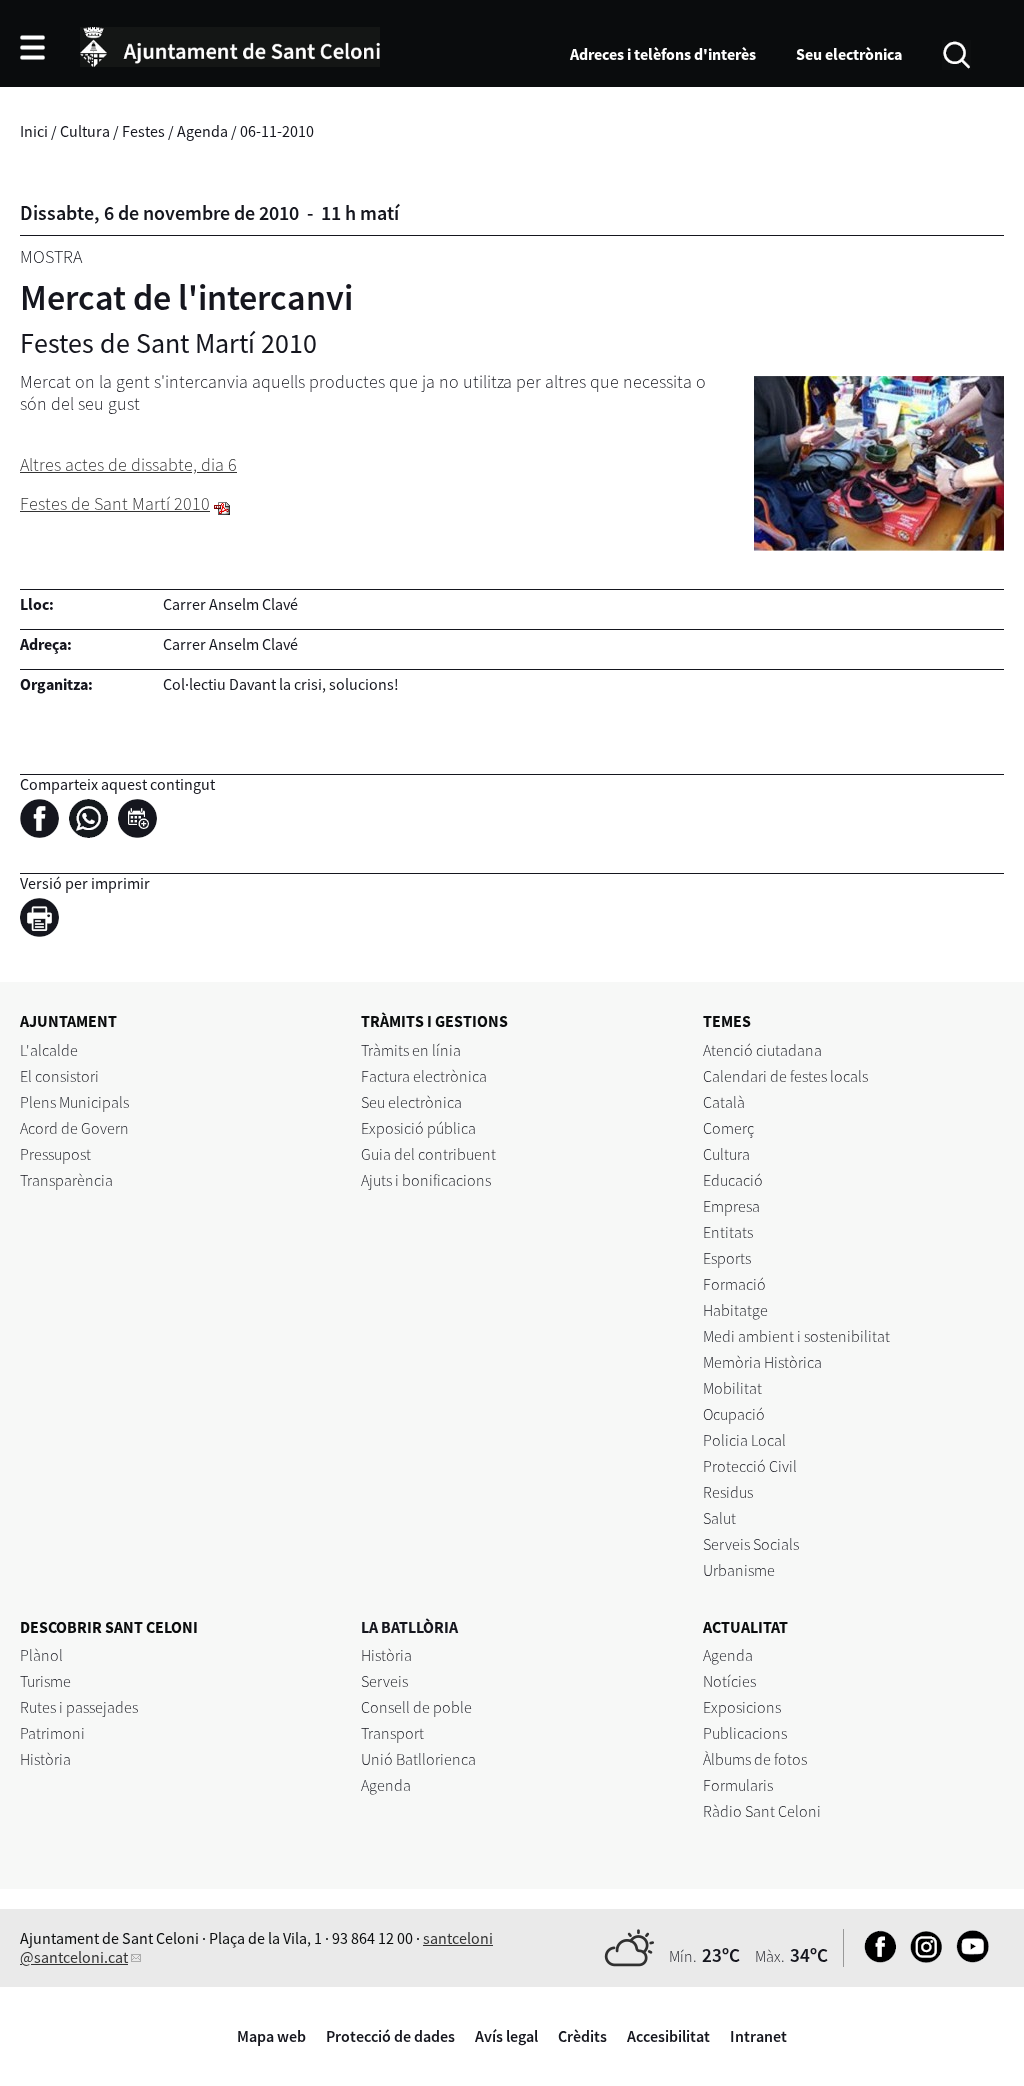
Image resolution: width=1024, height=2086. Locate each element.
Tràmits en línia (411, 1050)
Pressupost (55, 1154)
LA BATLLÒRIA (409, 1627)
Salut (719, 1518)
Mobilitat (732, 1388)
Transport (392, 1733)
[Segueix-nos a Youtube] (967, 1957)
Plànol (41, 1655)
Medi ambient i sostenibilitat (796, 1336)
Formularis (738, 1785)
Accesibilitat (668, 2036)
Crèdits (582, 2036)
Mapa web (271, 2036)
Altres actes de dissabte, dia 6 (128, 464)
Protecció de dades (390, 2036)
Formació (734, 1284)
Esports (727, 1258)
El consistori (59, 1076)
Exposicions (742, 1707)
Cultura (85, 131)
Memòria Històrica (762, 1362)
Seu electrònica (849, 54)
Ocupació (734, 1414)
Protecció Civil (750, 1466)
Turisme (45, 1681)
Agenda (202, 131)
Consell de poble (416, 1707)
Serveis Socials (751, 1544)
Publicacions (745, 1733)
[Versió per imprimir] (44, 921)
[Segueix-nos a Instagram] (921, 1957)
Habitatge (735, 1310)
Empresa (731, 1206)
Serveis (384, 1681)
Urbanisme (739, 1570)
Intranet (758, 2036)
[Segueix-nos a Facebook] (875, 1957)
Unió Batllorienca (418, 1759)
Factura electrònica (424, 1076)
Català (724, 1102)
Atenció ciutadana (762, 1050)
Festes (143, 131)
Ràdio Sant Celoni (762, 1811)
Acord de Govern (74, 1128)
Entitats (728, 1232)
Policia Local (744, 1440)
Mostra (51, 256)
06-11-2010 (277, 131)
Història (45, 1759)
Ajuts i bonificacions (426, 1180)
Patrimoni (52, 1733)
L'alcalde (49, 1050)
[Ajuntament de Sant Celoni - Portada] (230, 44)
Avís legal (506, 2036)
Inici (34, 131)
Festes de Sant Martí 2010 (115, 503)
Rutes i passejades (79, 1707)
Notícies (729, 1681)
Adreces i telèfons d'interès (663, 54)
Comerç (728, 1128)
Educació (733, 1180)
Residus (728, 1492)
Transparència (66, 1180)
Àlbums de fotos (755, 1759)
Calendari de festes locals (785, 1076)
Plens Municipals (74, 1102)
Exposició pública (418, 1128)
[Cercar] (956, 53)
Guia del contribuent (428, 1154)
